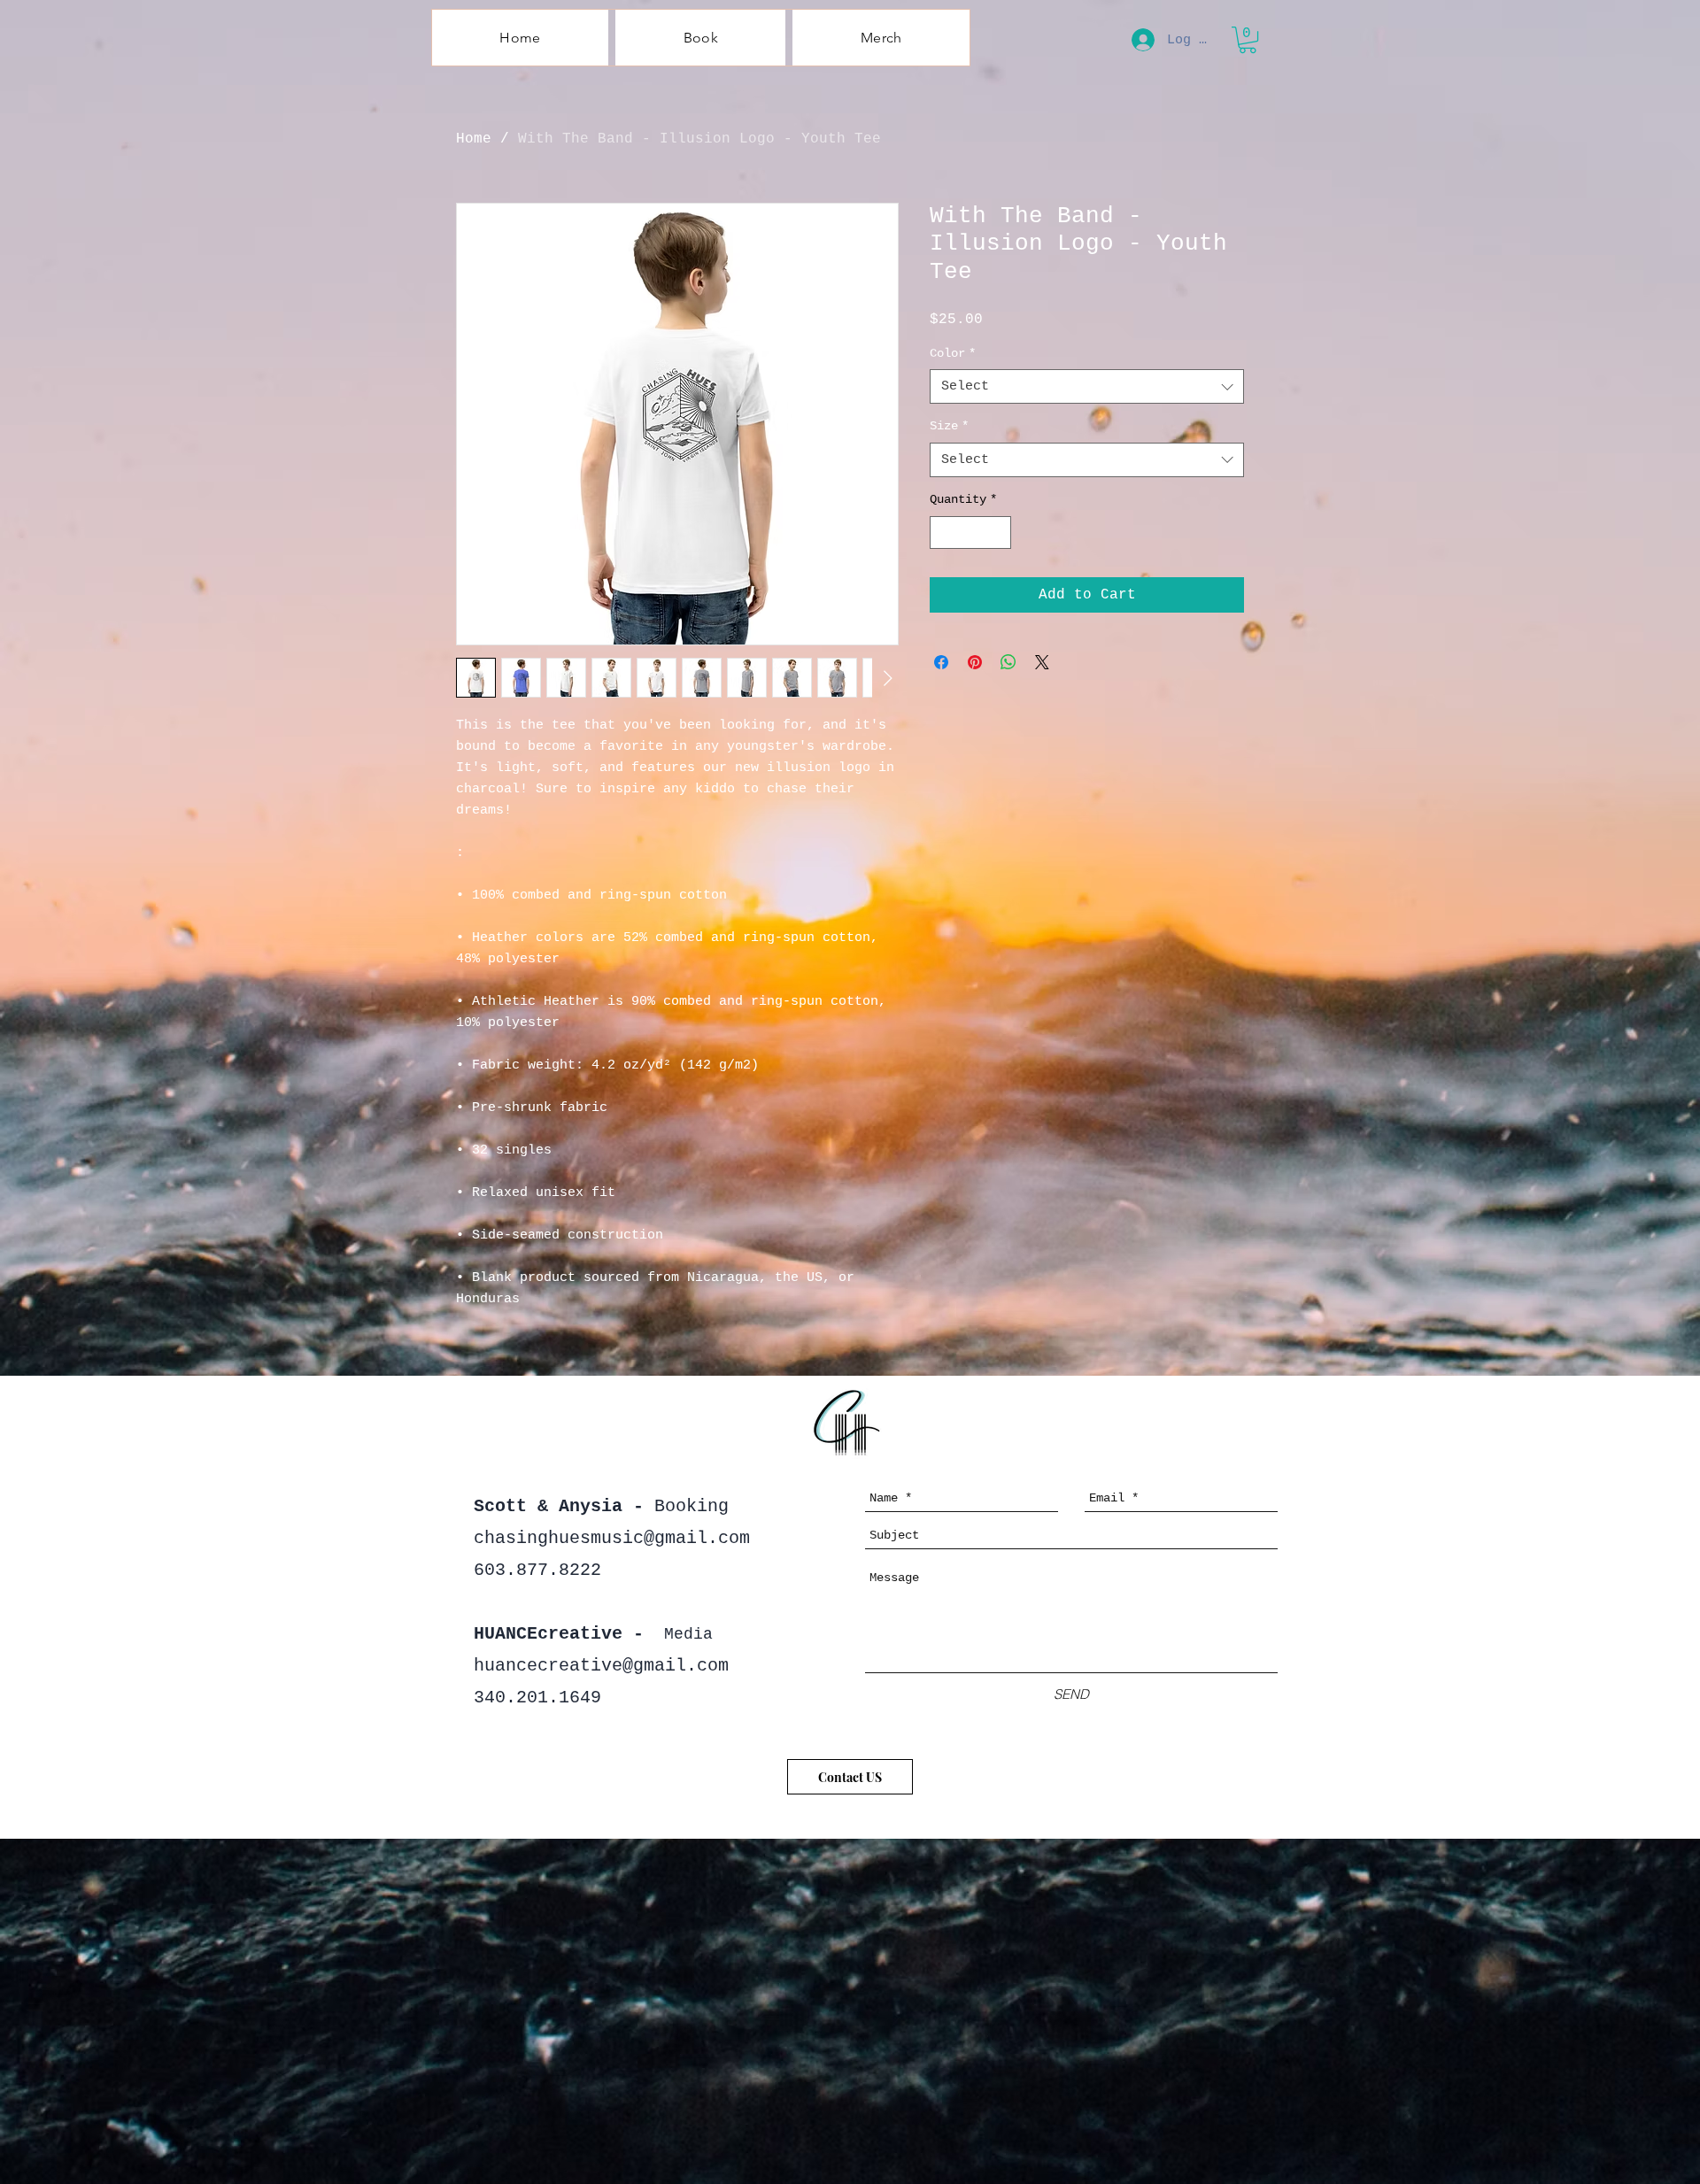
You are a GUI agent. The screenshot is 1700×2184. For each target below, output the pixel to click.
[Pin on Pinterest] (975, 662)
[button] (1248, 40)
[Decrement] (943, 532)
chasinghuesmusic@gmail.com (612, 1538)
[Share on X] (1042, 662)
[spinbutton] (970, 532)
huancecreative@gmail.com (601, 1666)
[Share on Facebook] (941, 662)
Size (949, 426)
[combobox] (1087, 386)
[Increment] (997, 532)
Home (474, 139)
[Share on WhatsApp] (1008, 662)
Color (953, 353)
